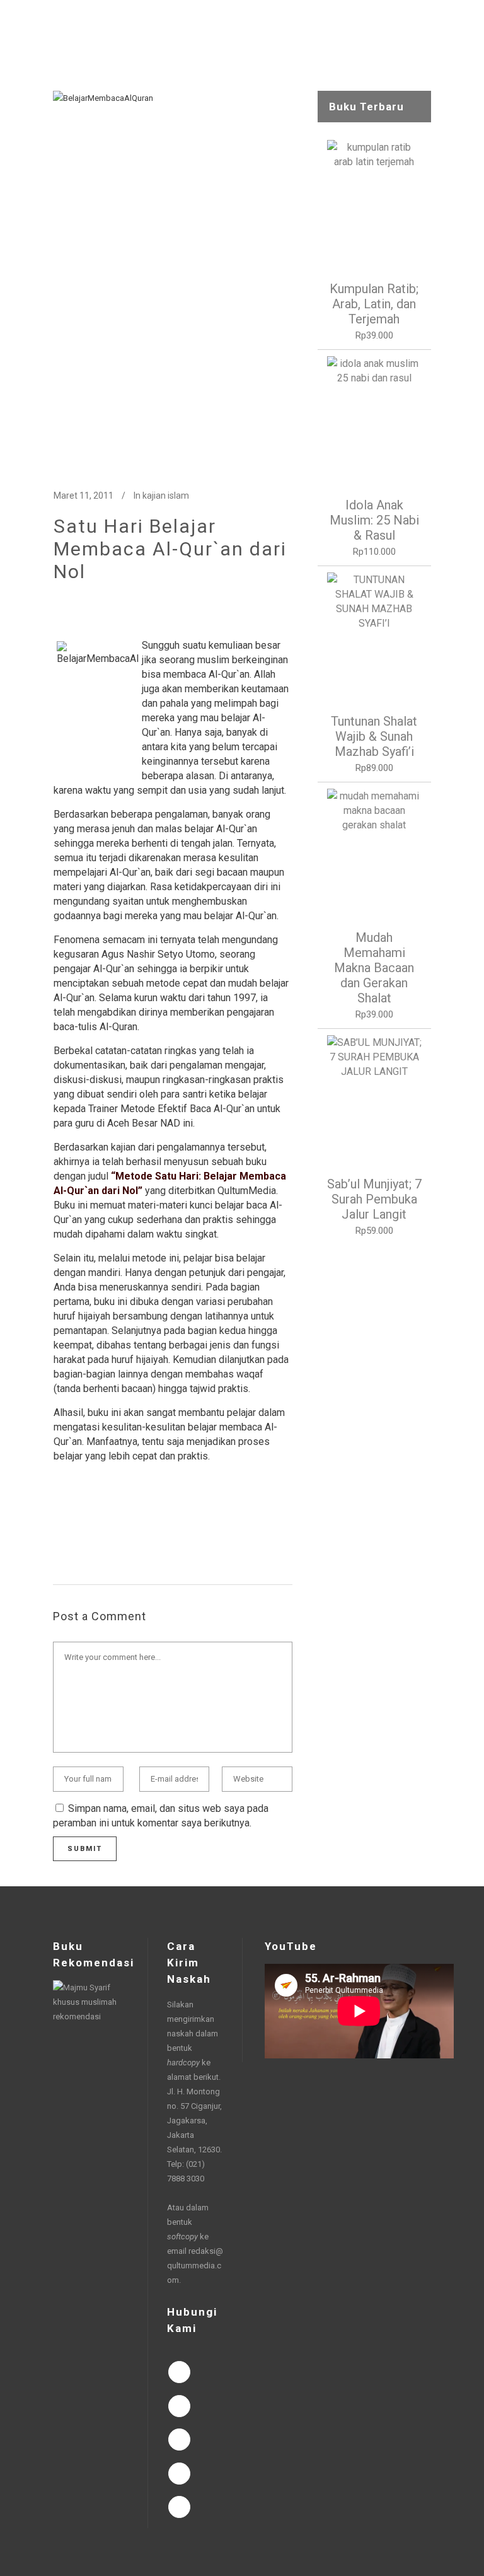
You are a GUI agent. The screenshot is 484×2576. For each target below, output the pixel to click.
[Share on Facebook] (60, 1525)
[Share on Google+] (100, 1525)
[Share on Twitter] (80, 1525)
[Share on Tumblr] (141, 1525)
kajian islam (166, 496)
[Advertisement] (374, 1444)
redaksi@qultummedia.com (195, 2266)
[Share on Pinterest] (161, 1525)
